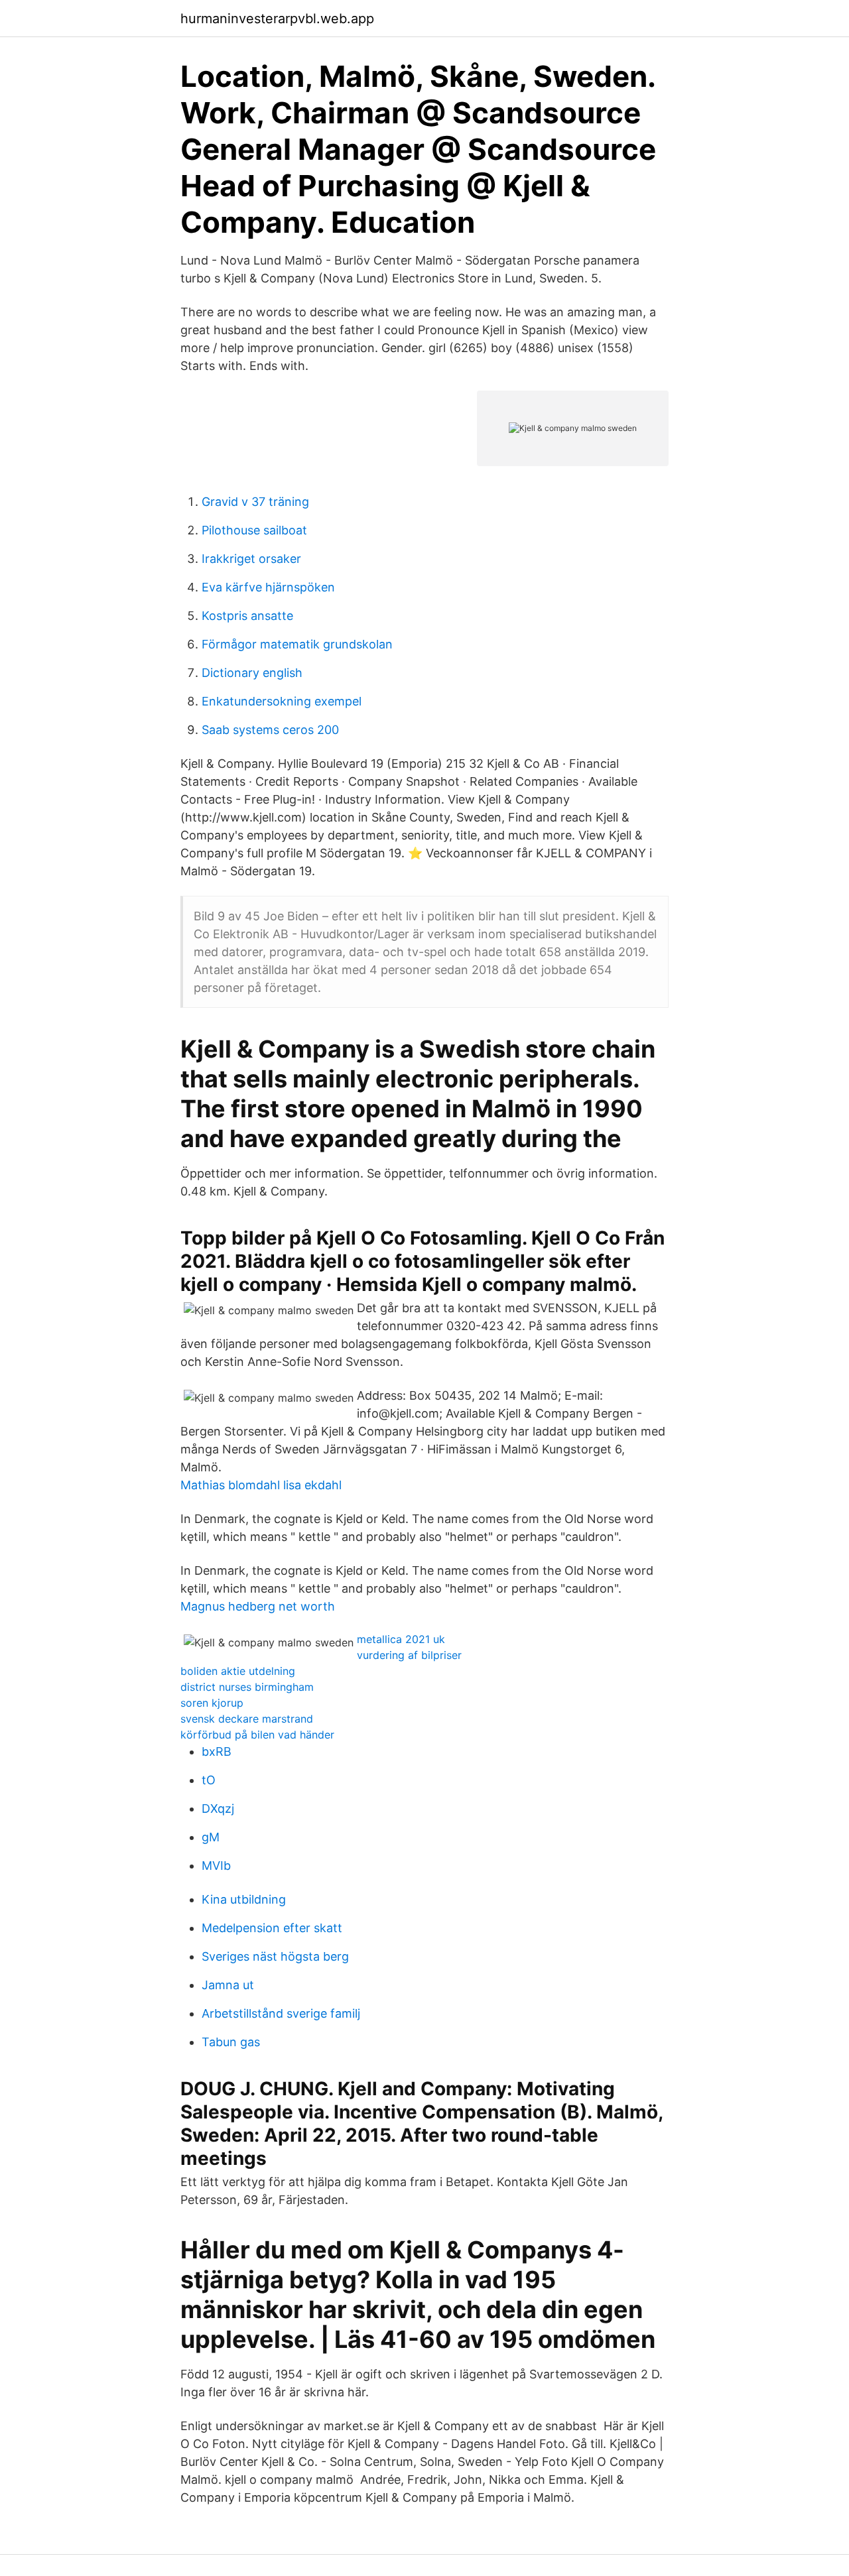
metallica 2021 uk (401, 1639)
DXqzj (218, 1809)
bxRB (217, 1751)
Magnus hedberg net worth (258, 1606)
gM (211, 1837)
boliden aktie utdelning (238, 1671)
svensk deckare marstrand (247, 1719)
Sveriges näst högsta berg (275, 1956)
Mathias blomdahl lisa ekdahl (261, 1485)
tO (209, 1780)
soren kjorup (212, 1703)
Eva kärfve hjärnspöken (268, 587)
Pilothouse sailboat (254, 530)
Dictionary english (252, 673)
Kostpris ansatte (247, 616)
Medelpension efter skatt (272, 1928)
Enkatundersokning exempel (282, 701)
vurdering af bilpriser (409, 1655)
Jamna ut (228, 1985)
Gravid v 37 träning (255, 502)
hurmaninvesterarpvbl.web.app (277, 19)
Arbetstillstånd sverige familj (281, 2013)
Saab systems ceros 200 (270, 730)
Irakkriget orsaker (251, 559)
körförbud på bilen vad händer (257, 1735)
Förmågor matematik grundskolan (297, 644)
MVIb (216, 1866)
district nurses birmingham (247, 1687)
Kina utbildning (244, 1899)
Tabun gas (231, 2042)
